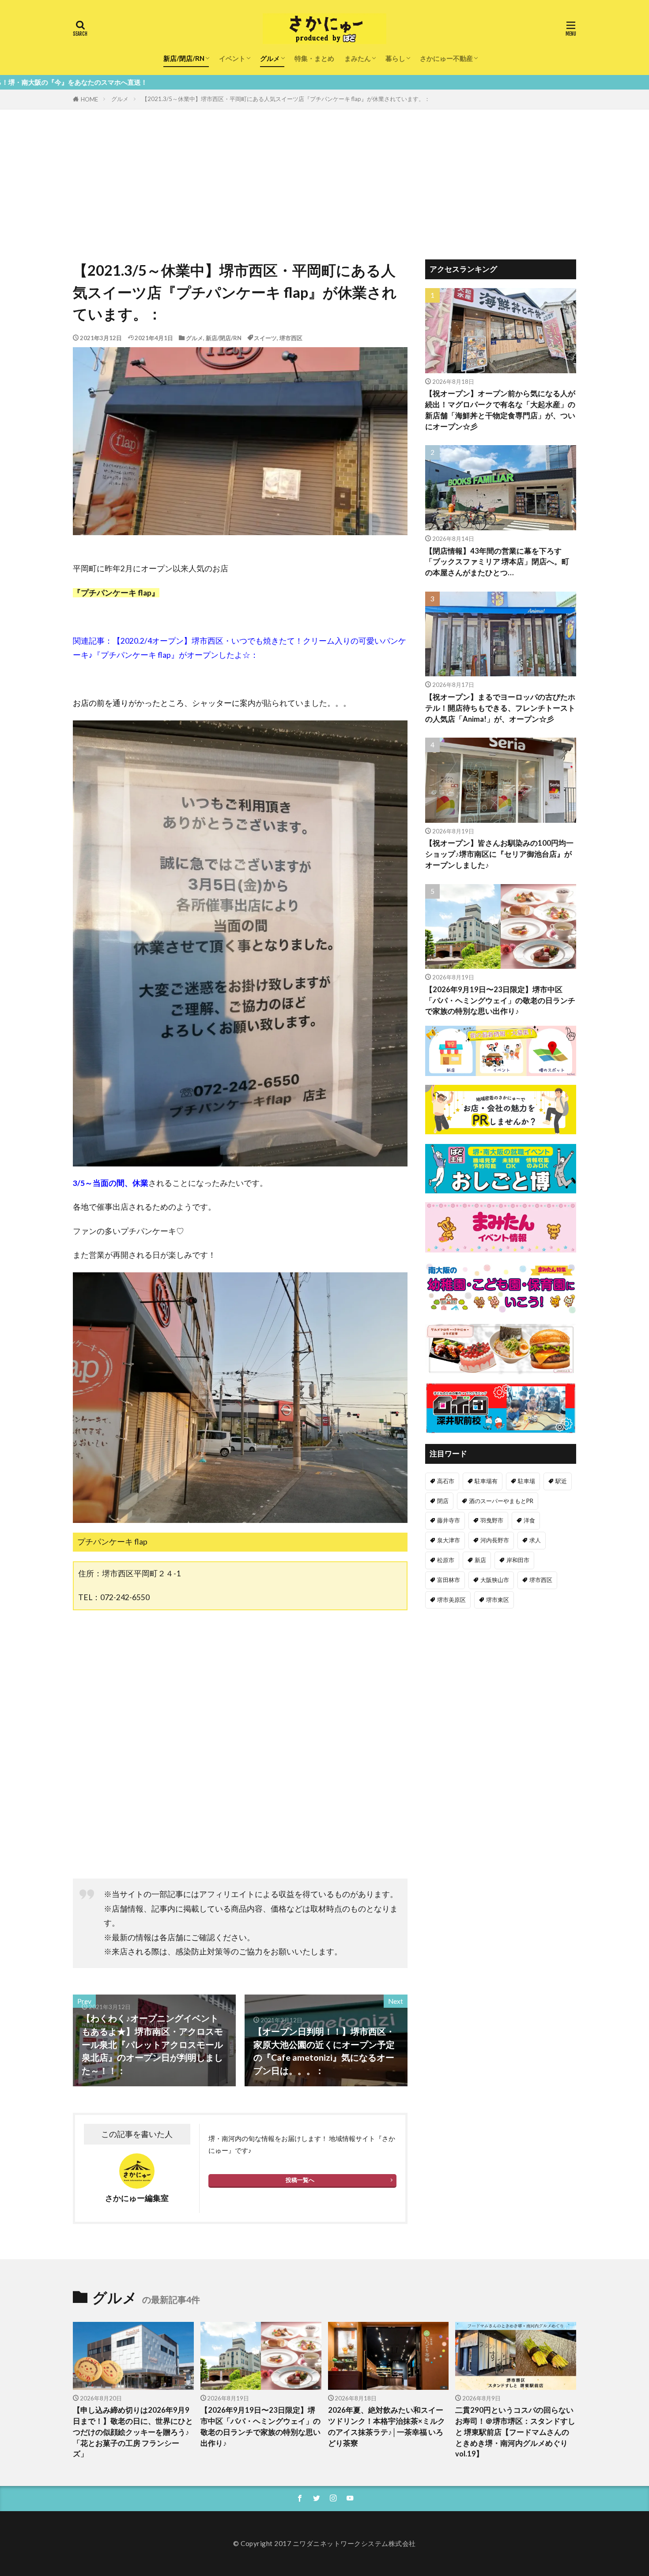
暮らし (395, 58)
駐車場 (526, 1481)
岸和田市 (518, 1560)
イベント (232, 58)
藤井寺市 (449, 1520)
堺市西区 (291, 338)
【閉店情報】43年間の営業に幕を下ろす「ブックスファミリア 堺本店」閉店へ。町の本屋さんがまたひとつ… (497, 562)
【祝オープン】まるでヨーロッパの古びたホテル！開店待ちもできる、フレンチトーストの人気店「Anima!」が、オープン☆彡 (500, 708)
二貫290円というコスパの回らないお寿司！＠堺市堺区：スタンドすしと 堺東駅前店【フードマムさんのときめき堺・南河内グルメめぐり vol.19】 (515, 2432)
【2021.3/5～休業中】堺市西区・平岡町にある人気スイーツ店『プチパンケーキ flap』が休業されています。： (286, 99)
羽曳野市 (492, 1520)
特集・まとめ (314, 58)
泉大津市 (449, 1540)
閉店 (443, 1501)
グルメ (270, 58)
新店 (480, 1560)
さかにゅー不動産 (446, 58)
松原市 (446, 1560)
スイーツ (265, 338)
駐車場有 (486, 1481)
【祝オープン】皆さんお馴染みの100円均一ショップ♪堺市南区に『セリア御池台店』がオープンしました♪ (499, 854)
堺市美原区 (451, 1600)
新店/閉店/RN (184, 58)
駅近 (561, 1481)
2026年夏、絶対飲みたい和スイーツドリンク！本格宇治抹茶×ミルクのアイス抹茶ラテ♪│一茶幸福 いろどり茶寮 (387, 2426)
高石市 (446, 1481)
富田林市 (449, 1580)
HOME (89, 99)
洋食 (529, 1520)
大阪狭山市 (495, 1580)
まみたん (358, 58)
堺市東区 (498, 1600)
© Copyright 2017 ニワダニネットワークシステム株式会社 (324, 2543)
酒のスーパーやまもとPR (501, 1501)
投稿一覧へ (300, 2180)
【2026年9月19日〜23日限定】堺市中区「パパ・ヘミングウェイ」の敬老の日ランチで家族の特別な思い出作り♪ (500, 1001)
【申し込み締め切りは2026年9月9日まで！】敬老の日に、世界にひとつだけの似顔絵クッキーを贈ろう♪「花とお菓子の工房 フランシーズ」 (133, 2432)
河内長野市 (495, 1540)
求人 (535, 1540)
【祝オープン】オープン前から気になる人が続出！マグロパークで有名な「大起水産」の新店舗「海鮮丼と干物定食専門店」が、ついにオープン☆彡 (500, 410)
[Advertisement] (324, 176)
